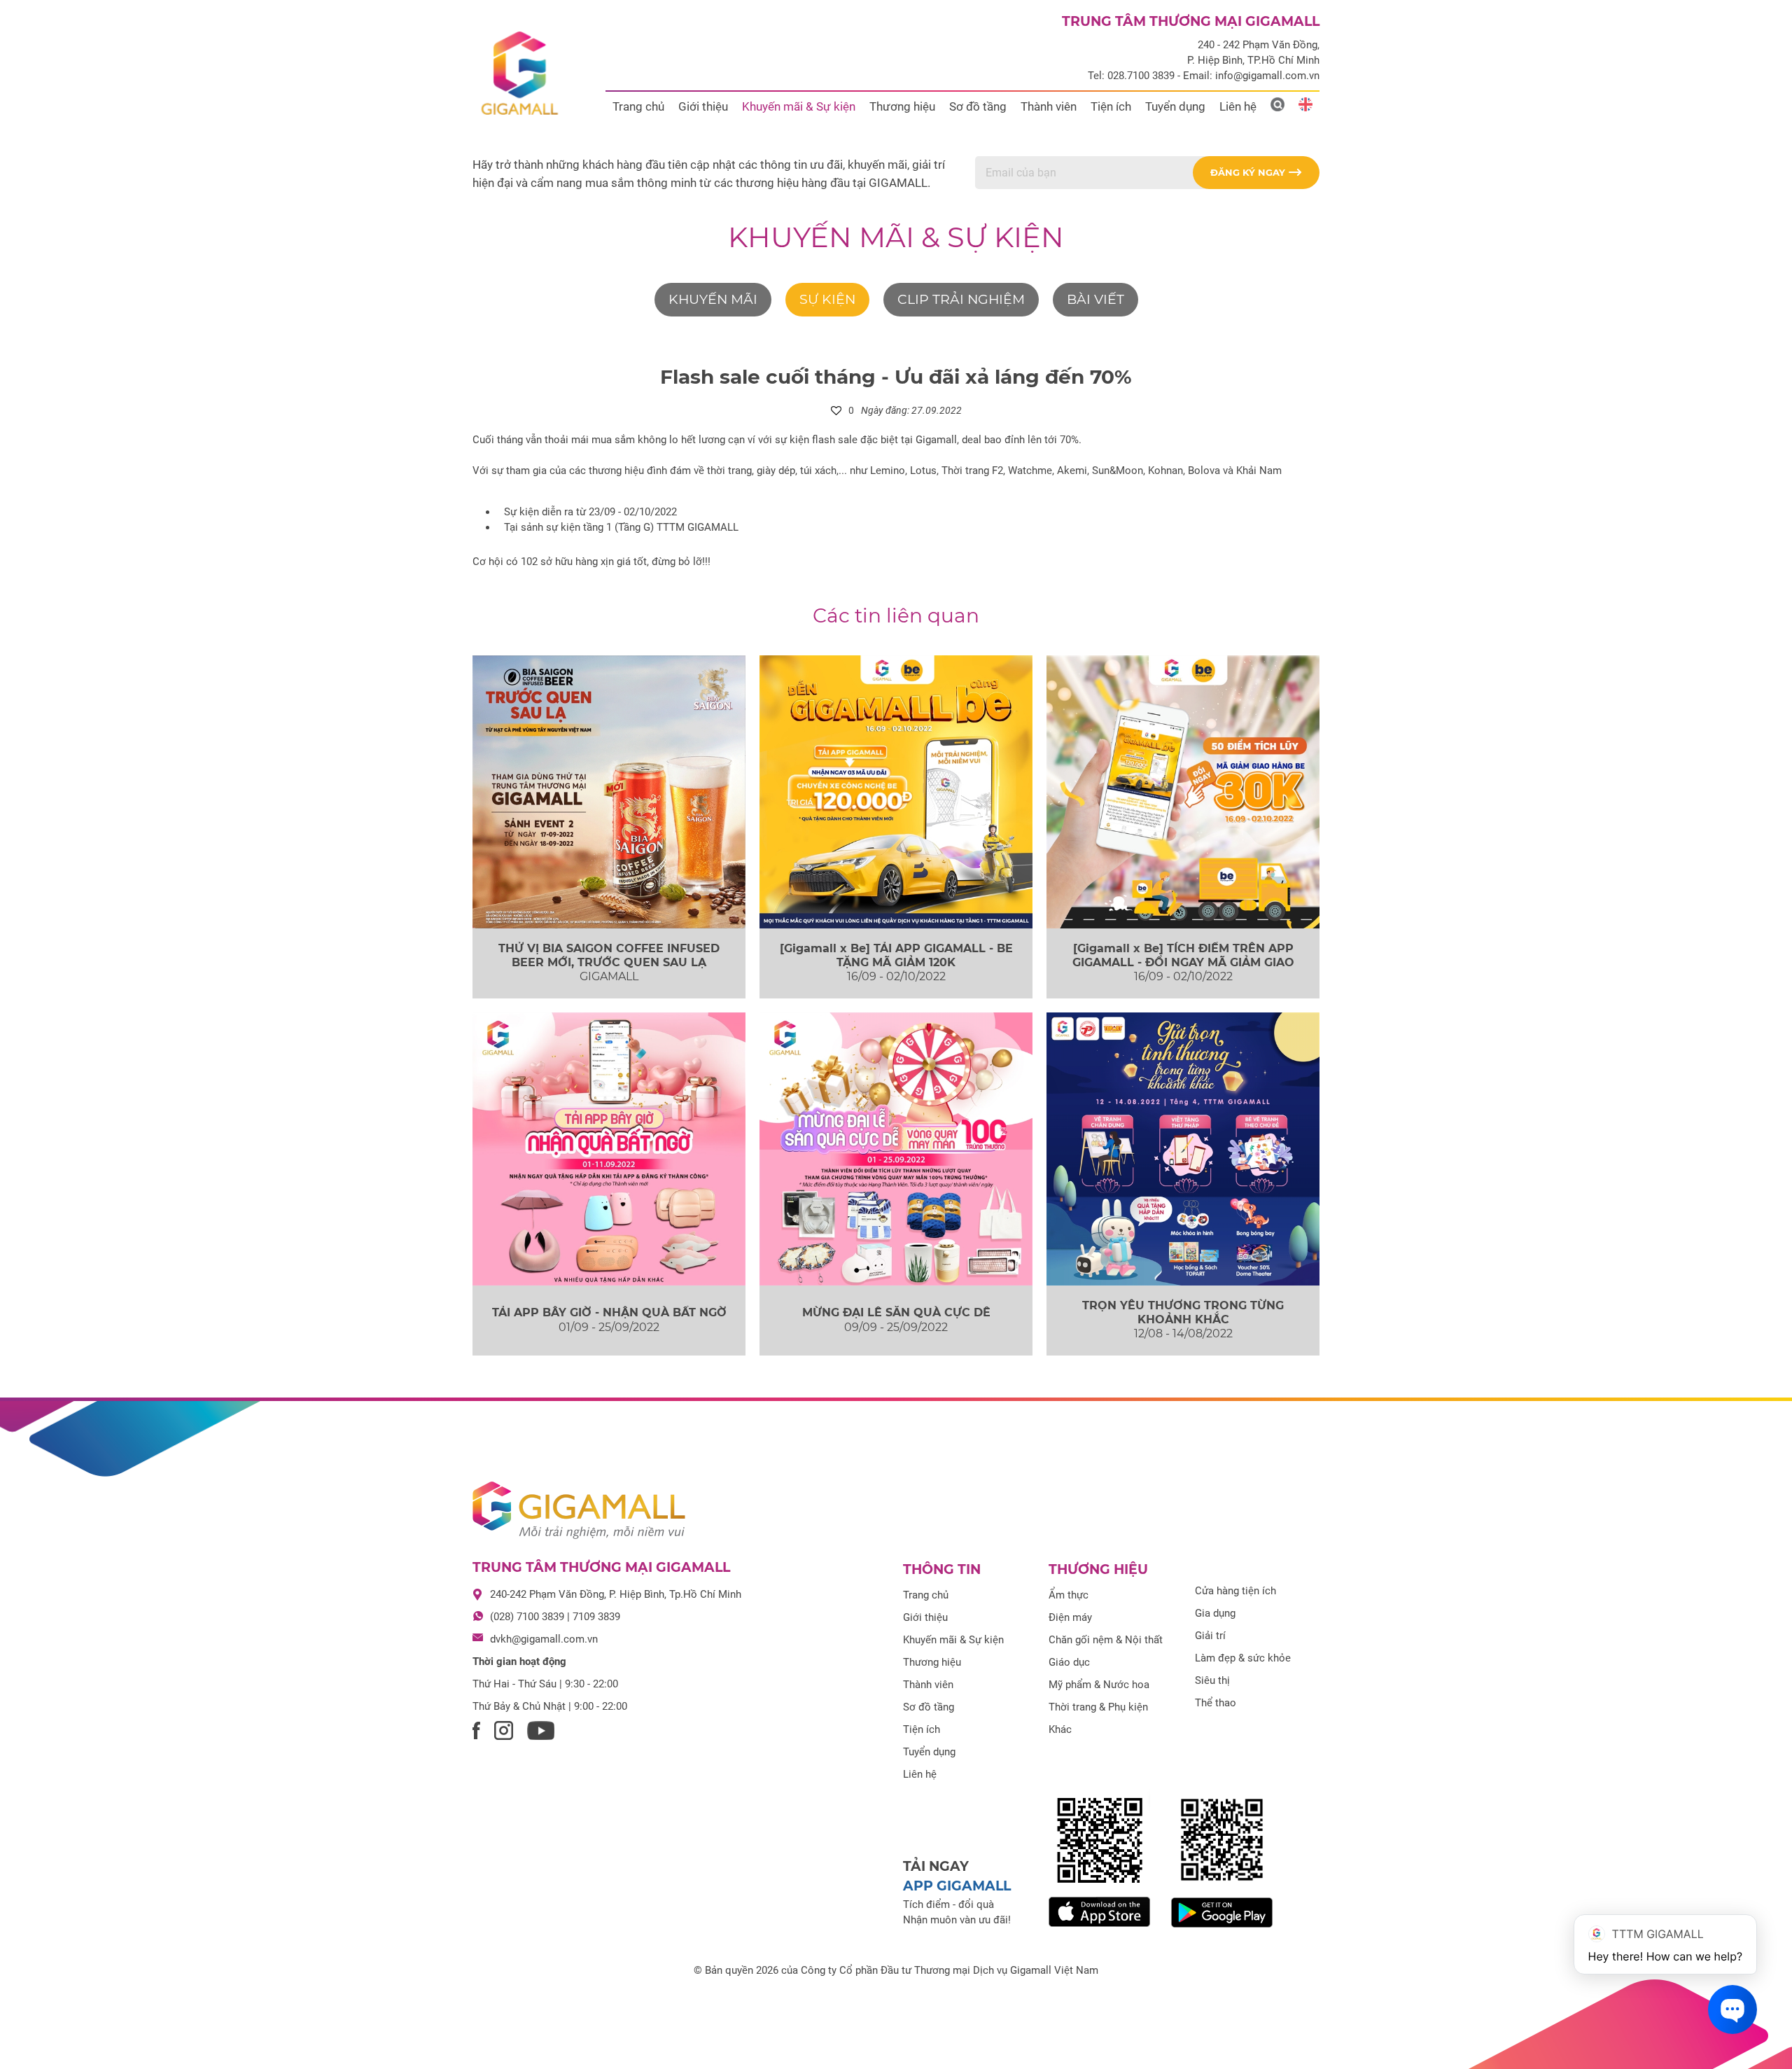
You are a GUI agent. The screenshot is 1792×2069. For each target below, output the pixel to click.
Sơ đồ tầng (978, 106)
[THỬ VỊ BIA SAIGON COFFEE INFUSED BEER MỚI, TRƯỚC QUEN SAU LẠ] (609, 792)
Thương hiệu (902, 106)
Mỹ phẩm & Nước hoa (1099, 1685)
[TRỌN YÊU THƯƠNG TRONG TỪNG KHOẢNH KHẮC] (1183, 1149)
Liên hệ (1238, 106)
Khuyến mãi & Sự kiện (799, 106)
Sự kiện (827, 299)
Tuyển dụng (1175, 106)
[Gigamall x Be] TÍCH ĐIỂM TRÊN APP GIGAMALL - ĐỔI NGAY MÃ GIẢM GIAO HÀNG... (1183, 962)
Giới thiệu (703, 106)
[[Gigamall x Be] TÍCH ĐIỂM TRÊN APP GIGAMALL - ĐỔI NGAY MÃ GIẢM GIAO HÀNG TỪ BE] (1183, 792)
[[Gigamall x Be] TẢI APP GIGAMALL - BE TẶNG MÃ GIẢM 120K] (896, 792)
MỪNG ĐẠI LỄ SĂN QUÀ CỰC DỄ (896, 1312)
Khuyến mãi (713, 299)
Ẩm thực (1069, 1595)
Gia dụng (1215, 1613)
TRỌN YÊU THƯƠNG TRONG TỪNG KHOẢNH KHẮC (1183, 1312)
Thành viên (1049, 106)
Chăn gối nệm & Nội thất (1106, 1640)
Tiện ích (1111, 106)
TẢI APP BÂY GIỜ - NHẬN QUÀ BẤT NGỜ (609, 1312)
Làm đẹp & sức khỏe (1243, 1658)
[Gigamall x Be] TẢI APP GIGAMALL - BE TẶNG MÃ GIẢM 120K (896, 955)
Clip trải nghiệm (961, 299)
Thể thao (1216, 1703)
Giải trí (1210, 1636)
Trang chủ (638, 106)
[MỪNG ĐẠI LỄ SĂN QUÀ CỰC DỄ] (896, 1149)
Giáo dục (1069, 1662)
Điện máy (1070, 1617)
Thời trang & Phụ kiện (1098, 1707)
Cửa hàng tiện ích (1235, 1591)
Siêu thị (1212, 1680)
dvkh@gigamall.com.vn (544, 1639)
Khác (1060, 1729)
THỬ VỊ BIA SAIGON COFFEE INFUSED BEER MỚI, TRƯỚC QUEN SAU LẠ (609, 955)
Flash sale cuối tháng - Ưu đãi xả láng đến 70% (896, 377)
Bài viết (1095, 299)
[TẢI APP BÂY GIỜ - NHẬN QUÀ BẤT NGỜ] (609, 1149)
